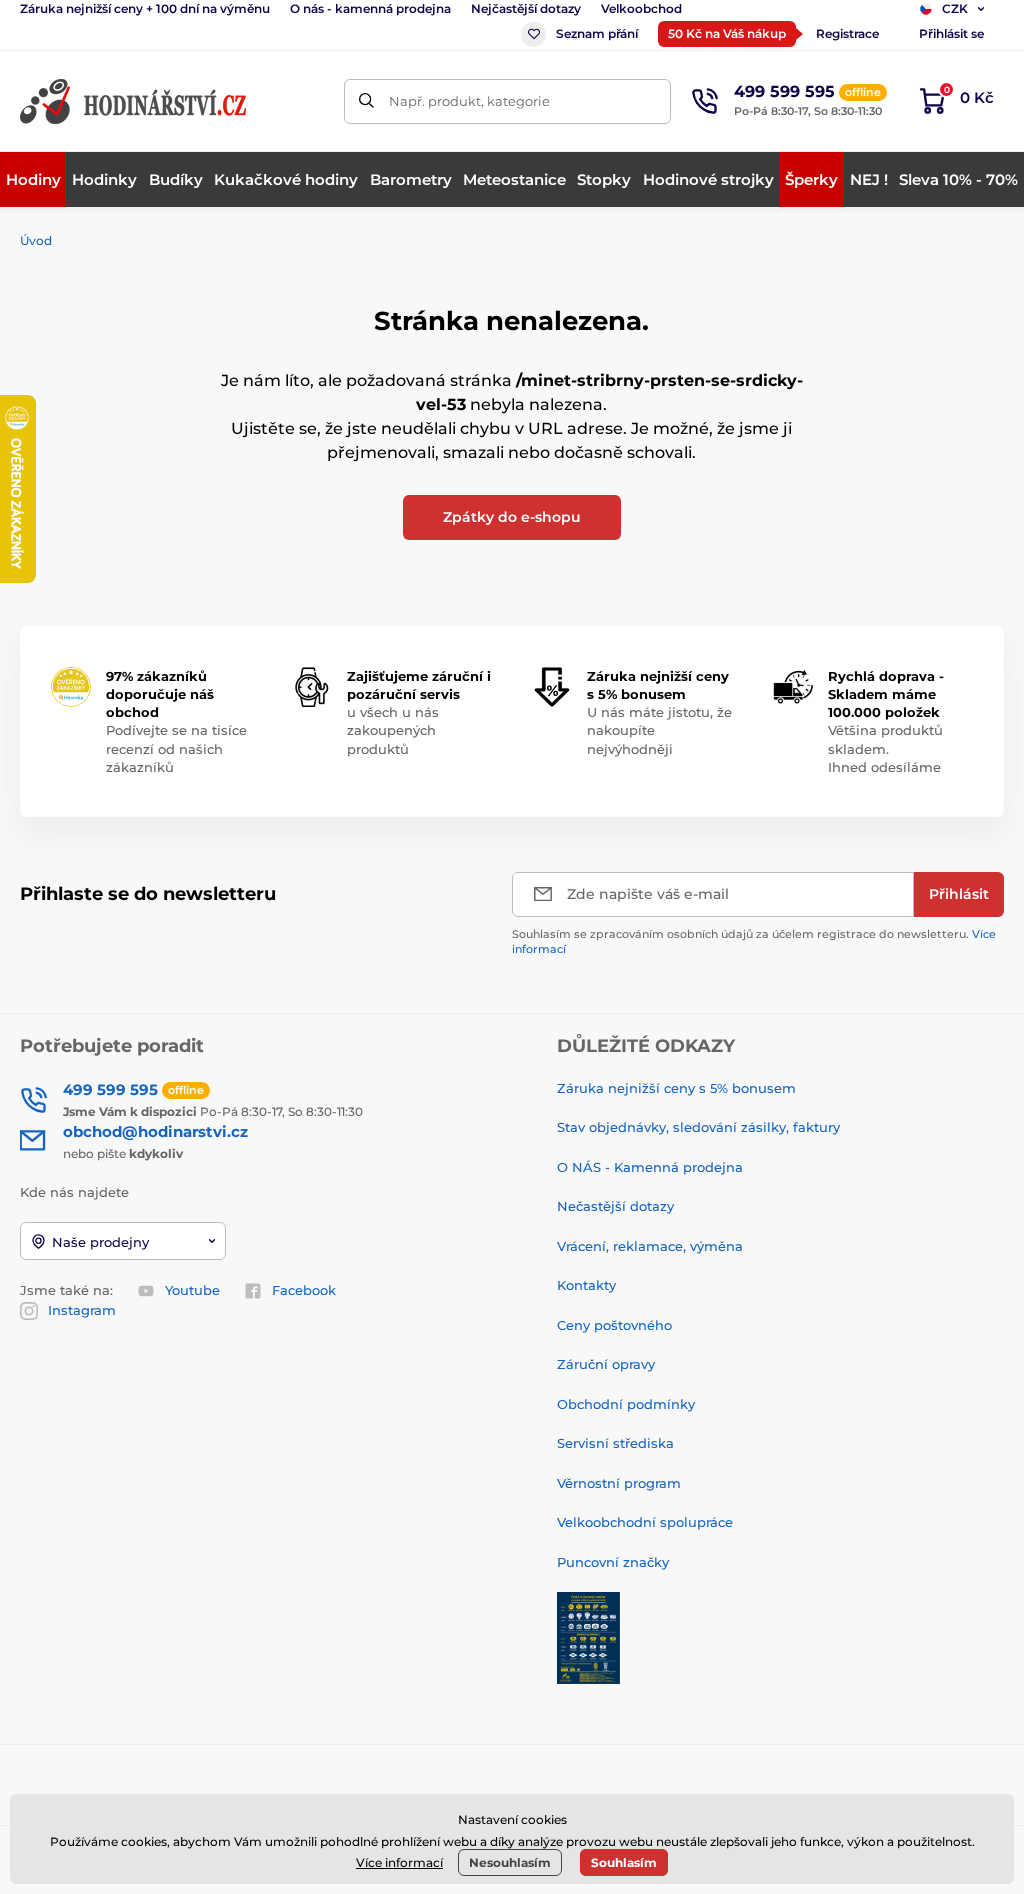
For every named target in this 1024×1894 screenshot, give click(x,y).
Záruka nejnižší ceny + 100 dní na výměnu (145, 8)
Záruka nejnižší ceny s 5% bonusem (676, 1088)
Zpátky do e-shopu (512, 517)
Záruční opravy (606, 1364)
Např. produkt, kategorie (469, 101)
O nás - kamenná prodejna (370, 8)
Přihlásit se (951, 33)
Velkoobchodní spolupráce (645, 1522)
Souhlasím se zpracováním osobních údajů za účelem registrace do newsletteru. (754, 941)
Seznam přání (597, 33)
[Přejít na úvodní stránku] (135, 101)
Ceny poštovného (614, 1325)
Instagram (82, 1310)
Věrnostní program (619, 1483)
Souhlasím (624, 1862)
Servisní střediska (615, 1443)
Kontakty (586, 1285)
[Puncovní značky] (588, 1636)
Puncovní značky (613, 1562)
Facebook (304, 1290)
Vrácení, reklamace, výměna (650, 1246)
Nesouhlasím (510, 1862)
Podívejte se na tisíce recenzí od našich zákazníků (176, 748)
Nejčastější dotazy (526, 8)
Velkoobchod (641, 8)
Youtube (192, 1290)
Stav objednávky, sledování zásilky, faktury (698, 1127)
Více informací (399, 1862)
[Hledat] (366, 101)
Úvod (36, 240)
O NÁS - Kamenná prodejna (650, 1167)
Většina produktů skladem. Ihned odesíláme (885, 748)
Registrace (847, 33)
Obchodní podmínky (626, 1404)
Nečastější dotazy (615, 1206)
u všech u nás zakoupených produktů (393, 730)
